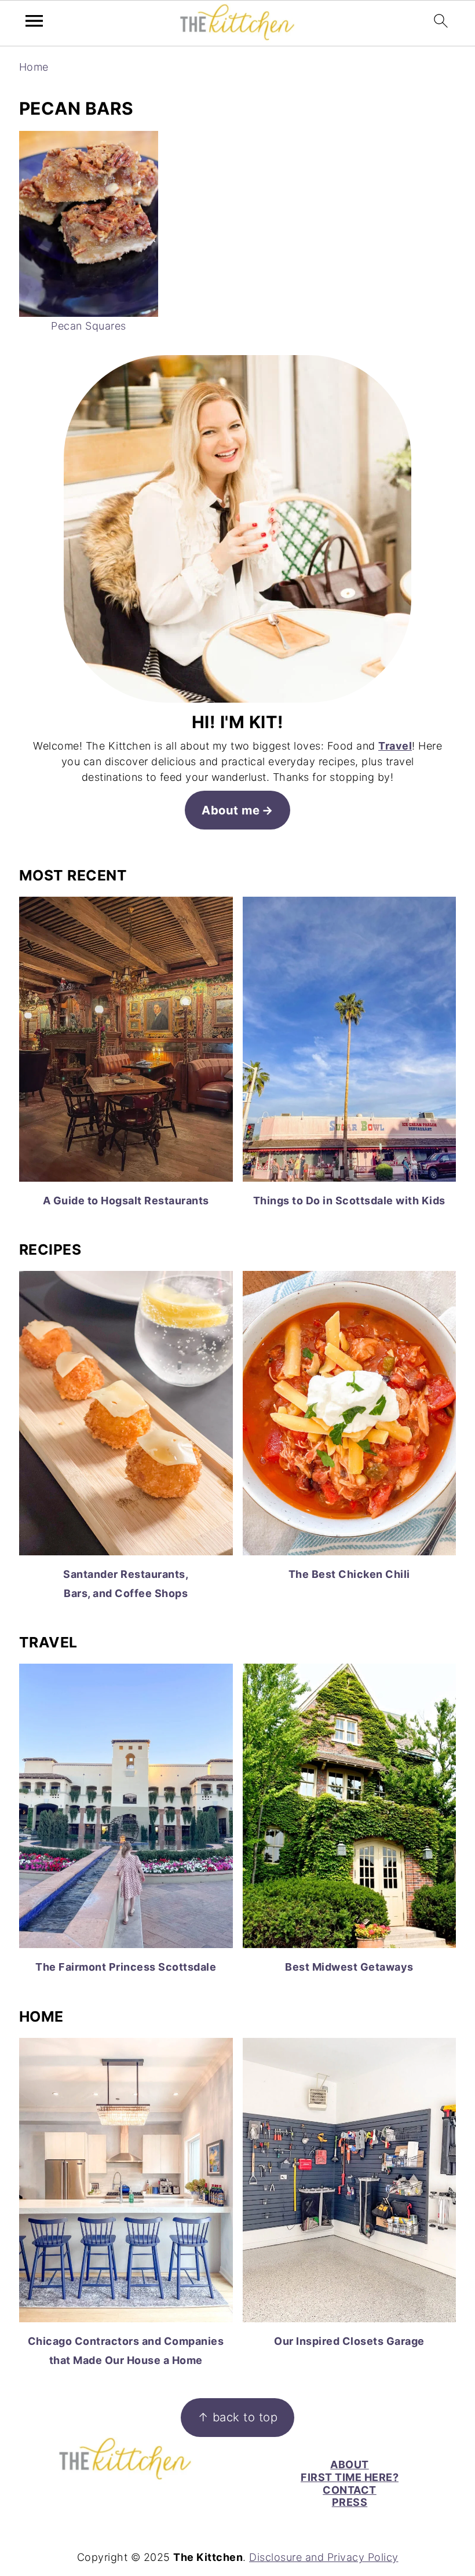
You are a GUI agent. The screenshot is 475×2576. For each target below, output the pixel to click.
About (350, 2464)
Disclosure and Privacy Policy (324, 2557)
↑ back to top (238, 2417)
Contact (350, 2490)
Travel (395, 746)
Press (350, 2502)
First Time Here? (350, 2477)
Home (34, 67)
